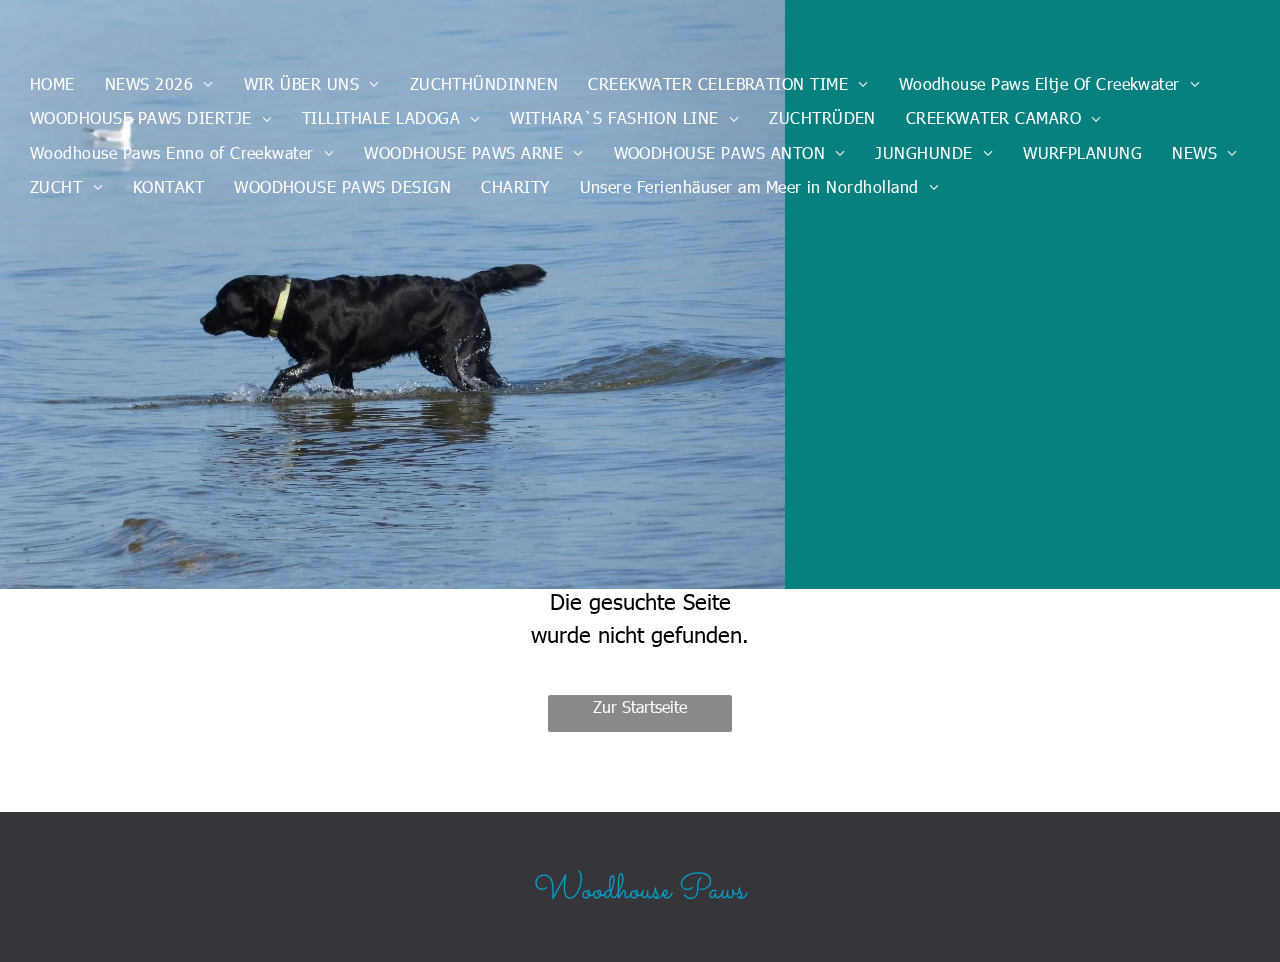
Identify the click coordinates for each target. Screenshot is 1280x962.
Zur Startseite (640, 706)
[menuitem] (52, 84)
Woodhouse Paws (640, 891)
